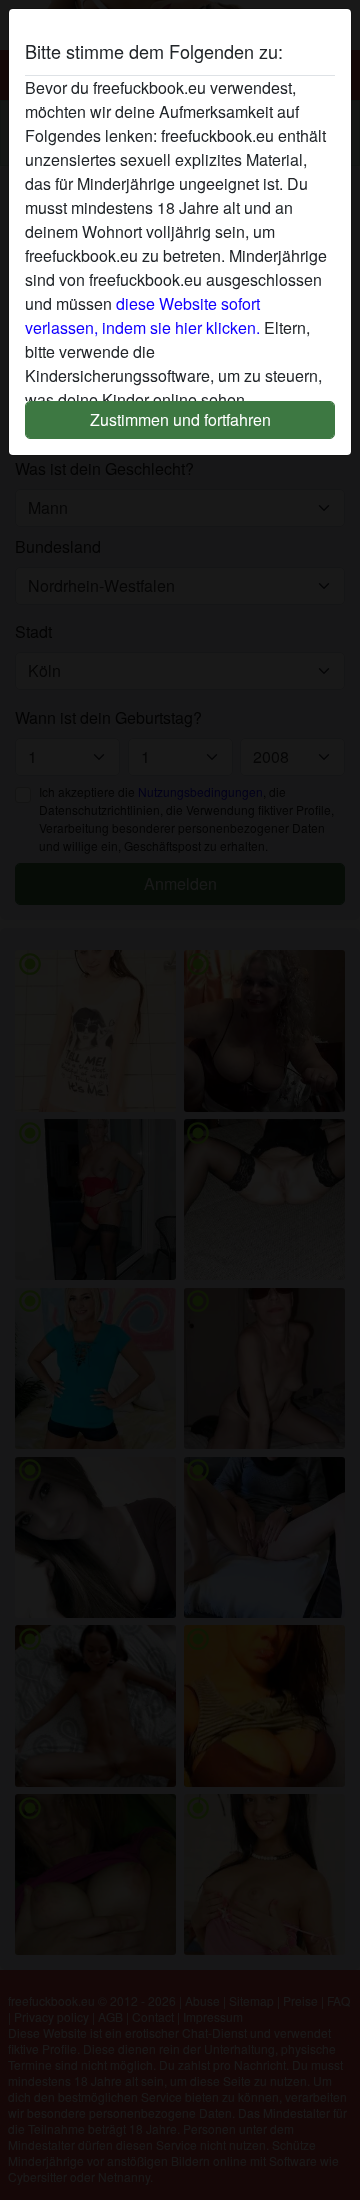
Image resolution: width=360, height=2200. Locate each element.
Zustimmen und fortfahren (180, 419)
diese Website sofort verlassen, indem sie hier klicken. (142, 315)
